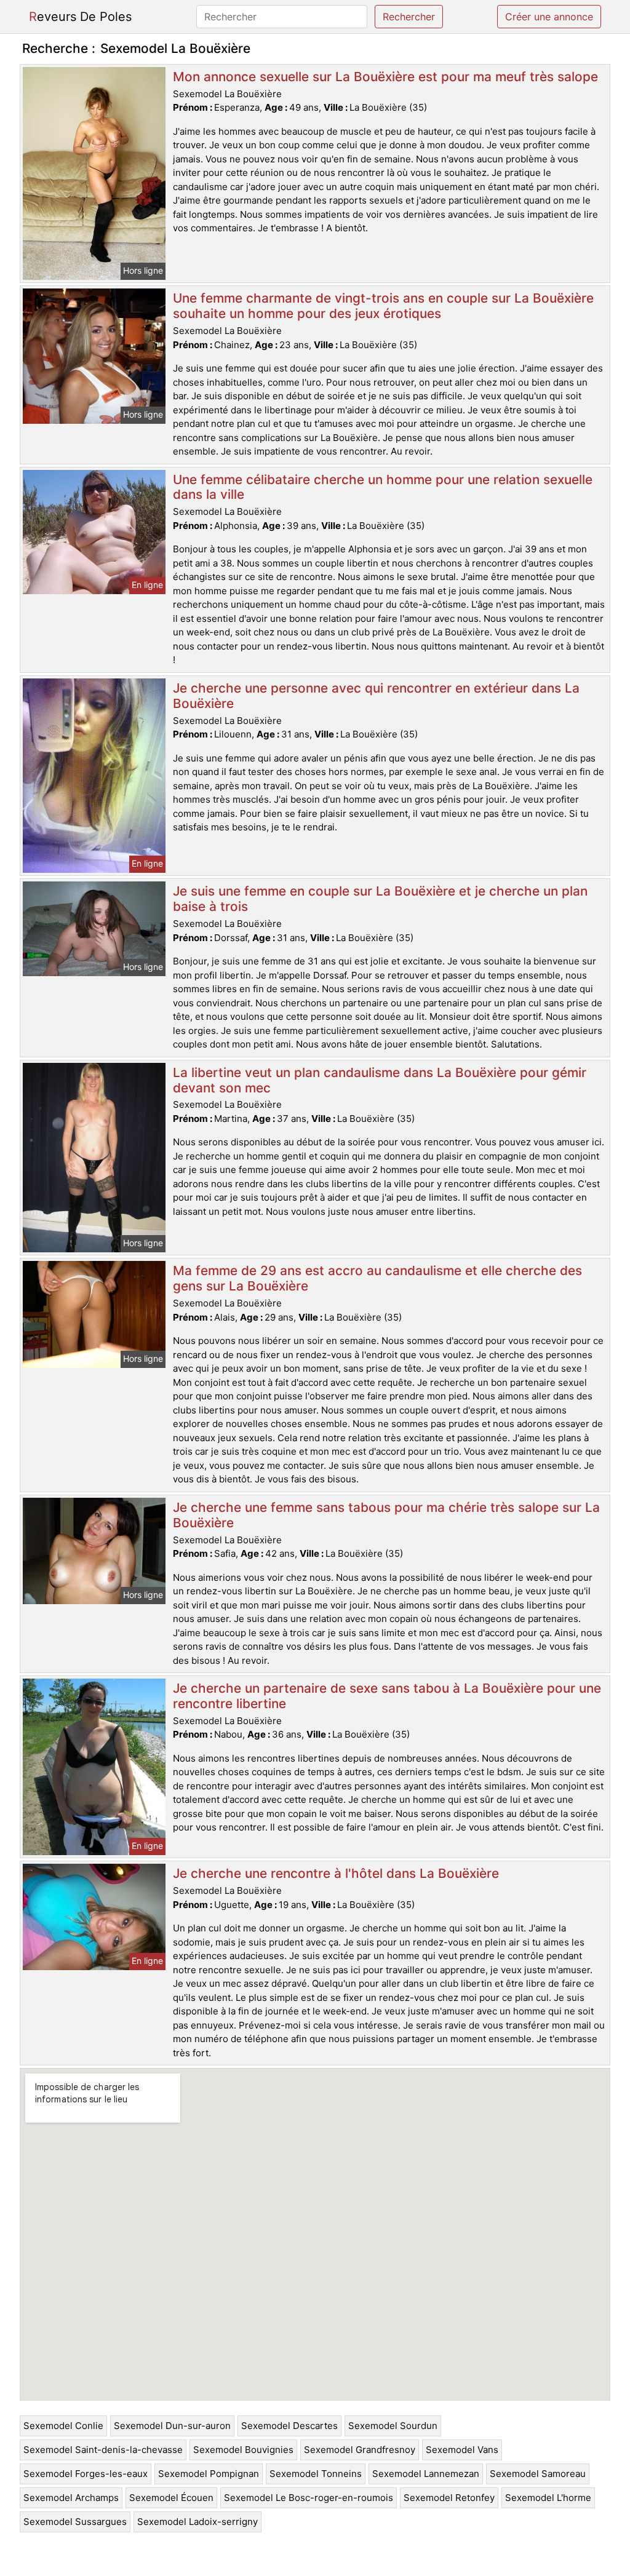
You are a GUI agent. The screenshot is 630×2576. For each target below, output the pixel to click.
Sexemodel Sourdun (393, 2426)
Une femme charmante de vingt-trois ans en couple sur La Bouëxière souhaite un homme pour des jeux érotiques (383, 306)
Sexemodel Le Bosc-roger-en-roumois (309, 2498)
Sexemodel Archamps (71, 2498)
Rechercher (409, 17)
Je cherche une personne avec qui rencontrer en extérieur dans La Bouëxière (376, 696)
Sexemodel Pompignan (209, 2474)
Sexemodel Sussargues (75, 2522)
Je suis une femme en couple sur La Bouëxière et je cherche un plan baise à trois (380, 899)
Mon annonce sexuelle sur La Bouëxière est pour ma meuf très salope (385, 77)
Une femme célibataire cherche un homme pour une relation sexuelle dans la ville (383, 487)
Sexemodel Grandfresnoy (360, 2450)
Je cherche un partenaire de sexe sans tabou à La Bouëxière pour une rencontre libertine (387, 1696)
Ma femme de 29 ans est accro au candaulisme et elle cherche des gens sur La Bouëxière (377, 1278)
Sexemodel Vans (462, 2450)
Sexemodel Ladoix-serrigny (197, 2522)
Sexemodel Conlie (63, 2426)
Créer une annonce (549, 17)
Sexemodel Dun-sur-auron (172, 2426)
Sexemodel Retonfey (449, 2498)
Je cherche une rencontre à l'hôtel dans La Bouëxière (336, 1873)
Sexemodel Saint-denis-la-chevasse (103, 2450)
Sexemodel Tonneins (316, 2474)
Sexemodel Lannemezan (426, 2474)
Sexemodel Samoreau (538, 2474)
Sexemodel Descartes (289, 2426)
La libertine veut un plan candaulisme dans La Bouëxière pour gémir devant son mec (380, 1080)
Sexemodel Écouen (171, 2498)
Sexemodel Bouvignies (243, 2450)
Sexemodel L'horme (548, 2498)
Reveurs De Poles (80, 17)
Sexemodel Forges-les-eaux (86, 2474)
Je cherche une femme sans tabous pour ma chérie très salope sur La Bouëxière (386, 1515)
